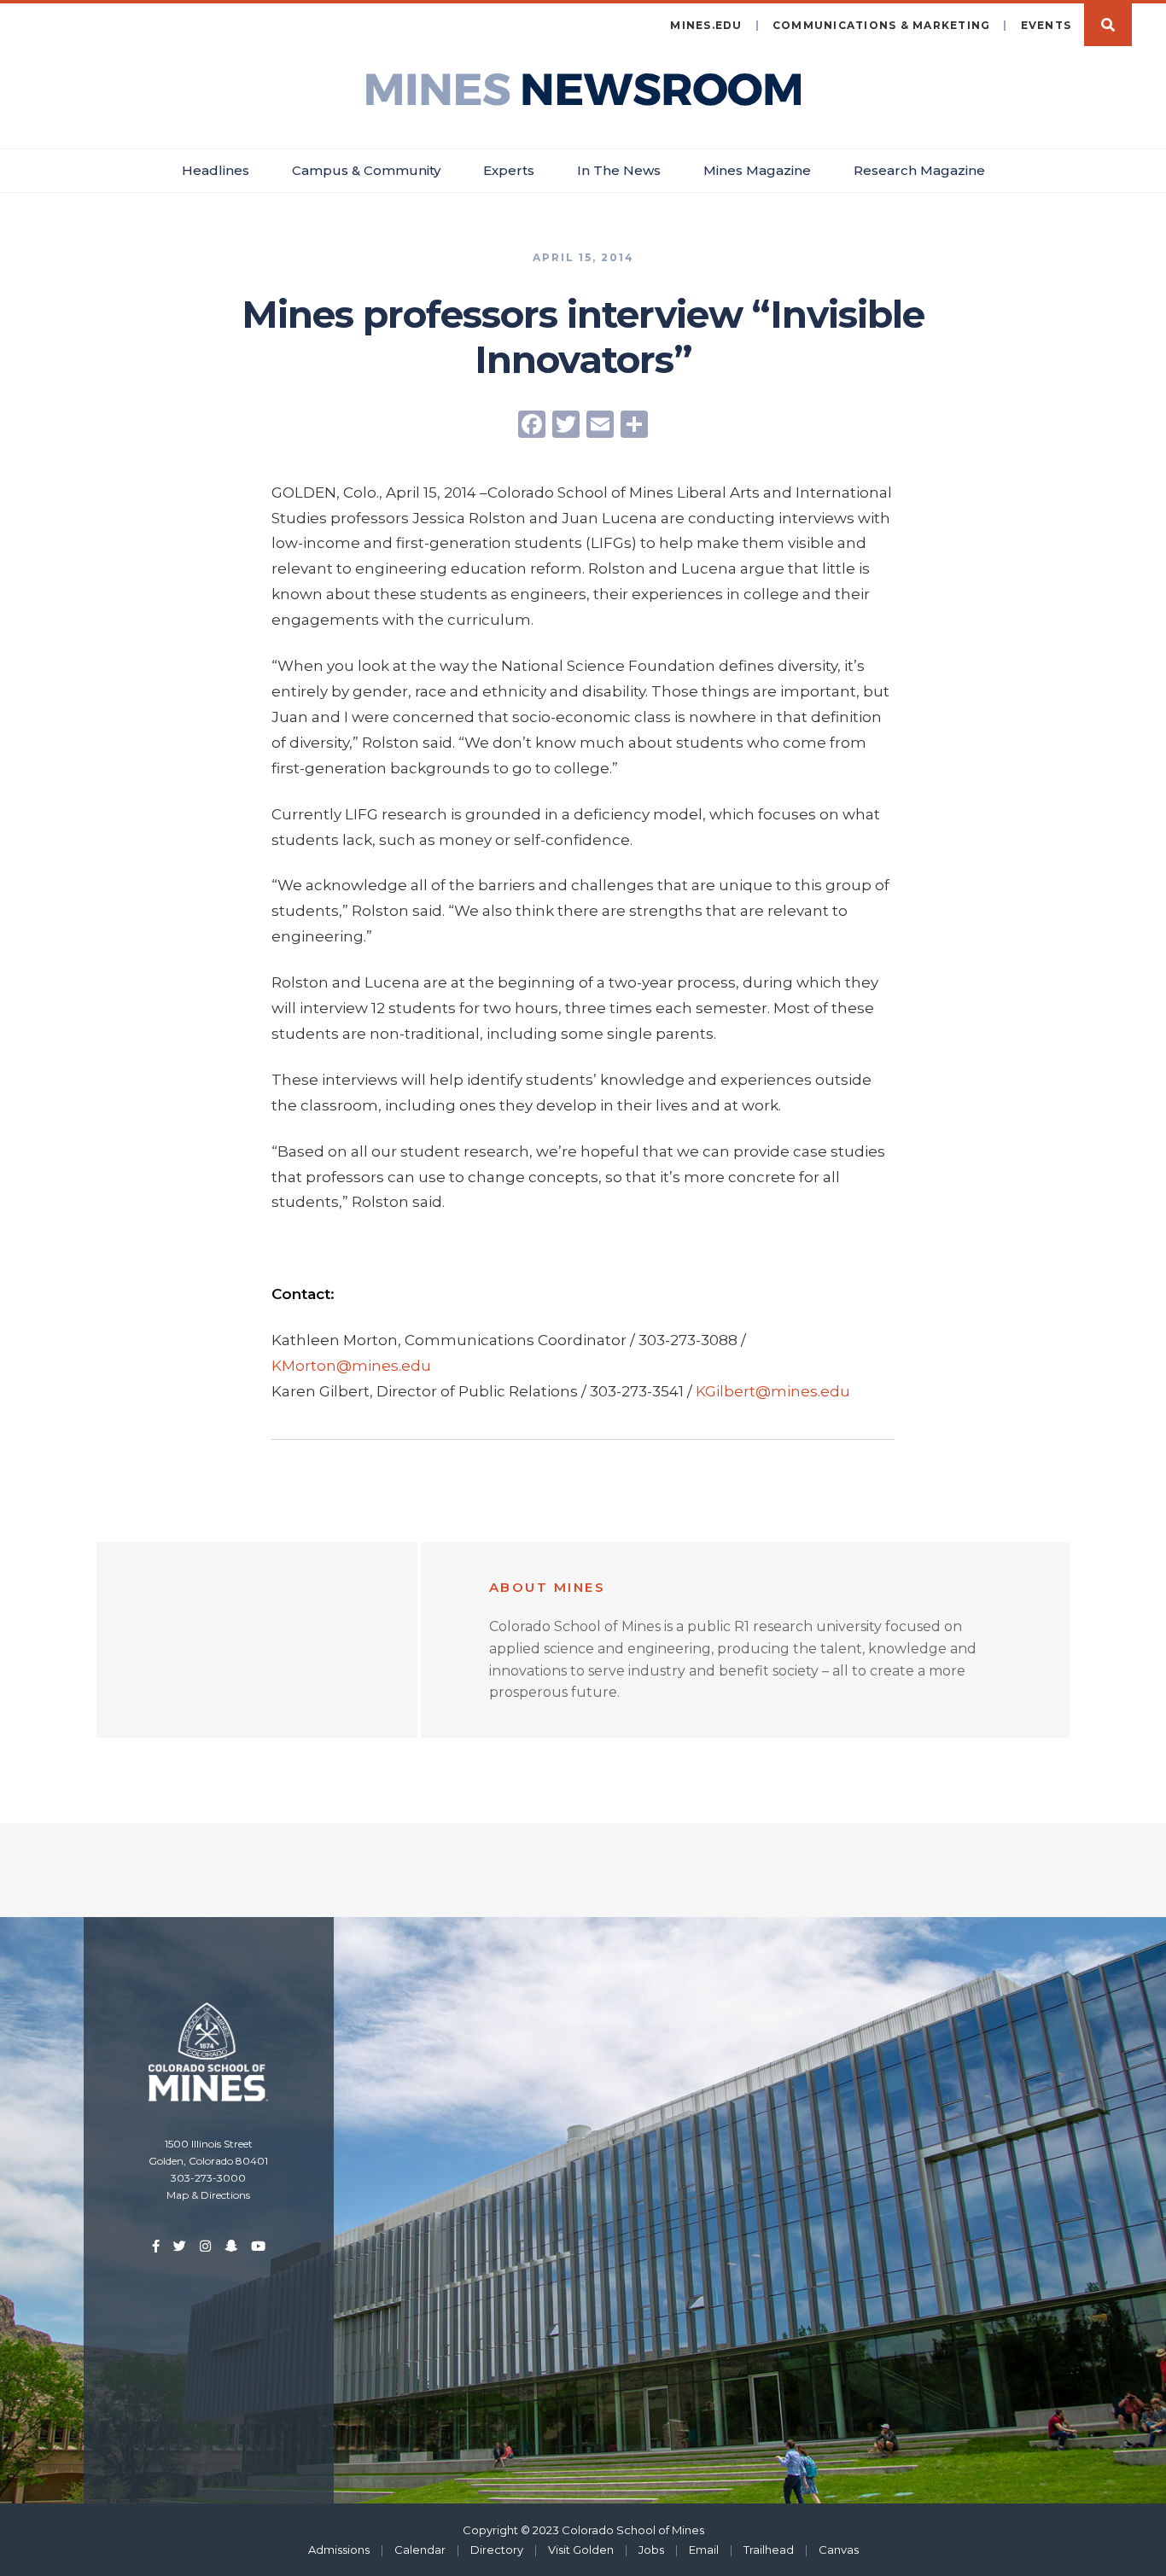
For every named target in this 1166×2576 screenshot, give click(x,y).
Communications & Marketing (882, 25)
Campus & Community (366, 170)
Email (704, 2550)
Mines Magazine (757, 170)
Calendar (420, 2550)
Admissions (339, 2550)
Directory (497, 2550)
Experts (509, 170)
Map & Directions (208, 2195)
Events (1046, 25)
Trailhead (769, 2550)
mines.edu (706, 25)
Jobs (651, 2550)
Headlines (216, 170)
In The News (619, 170)
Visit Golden (581, 2550)
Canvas (839, 2550)
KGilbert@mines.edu (773, 1391)
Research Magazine (919, 170)
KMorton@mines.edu (351, 1366)
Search (1108, 25)
